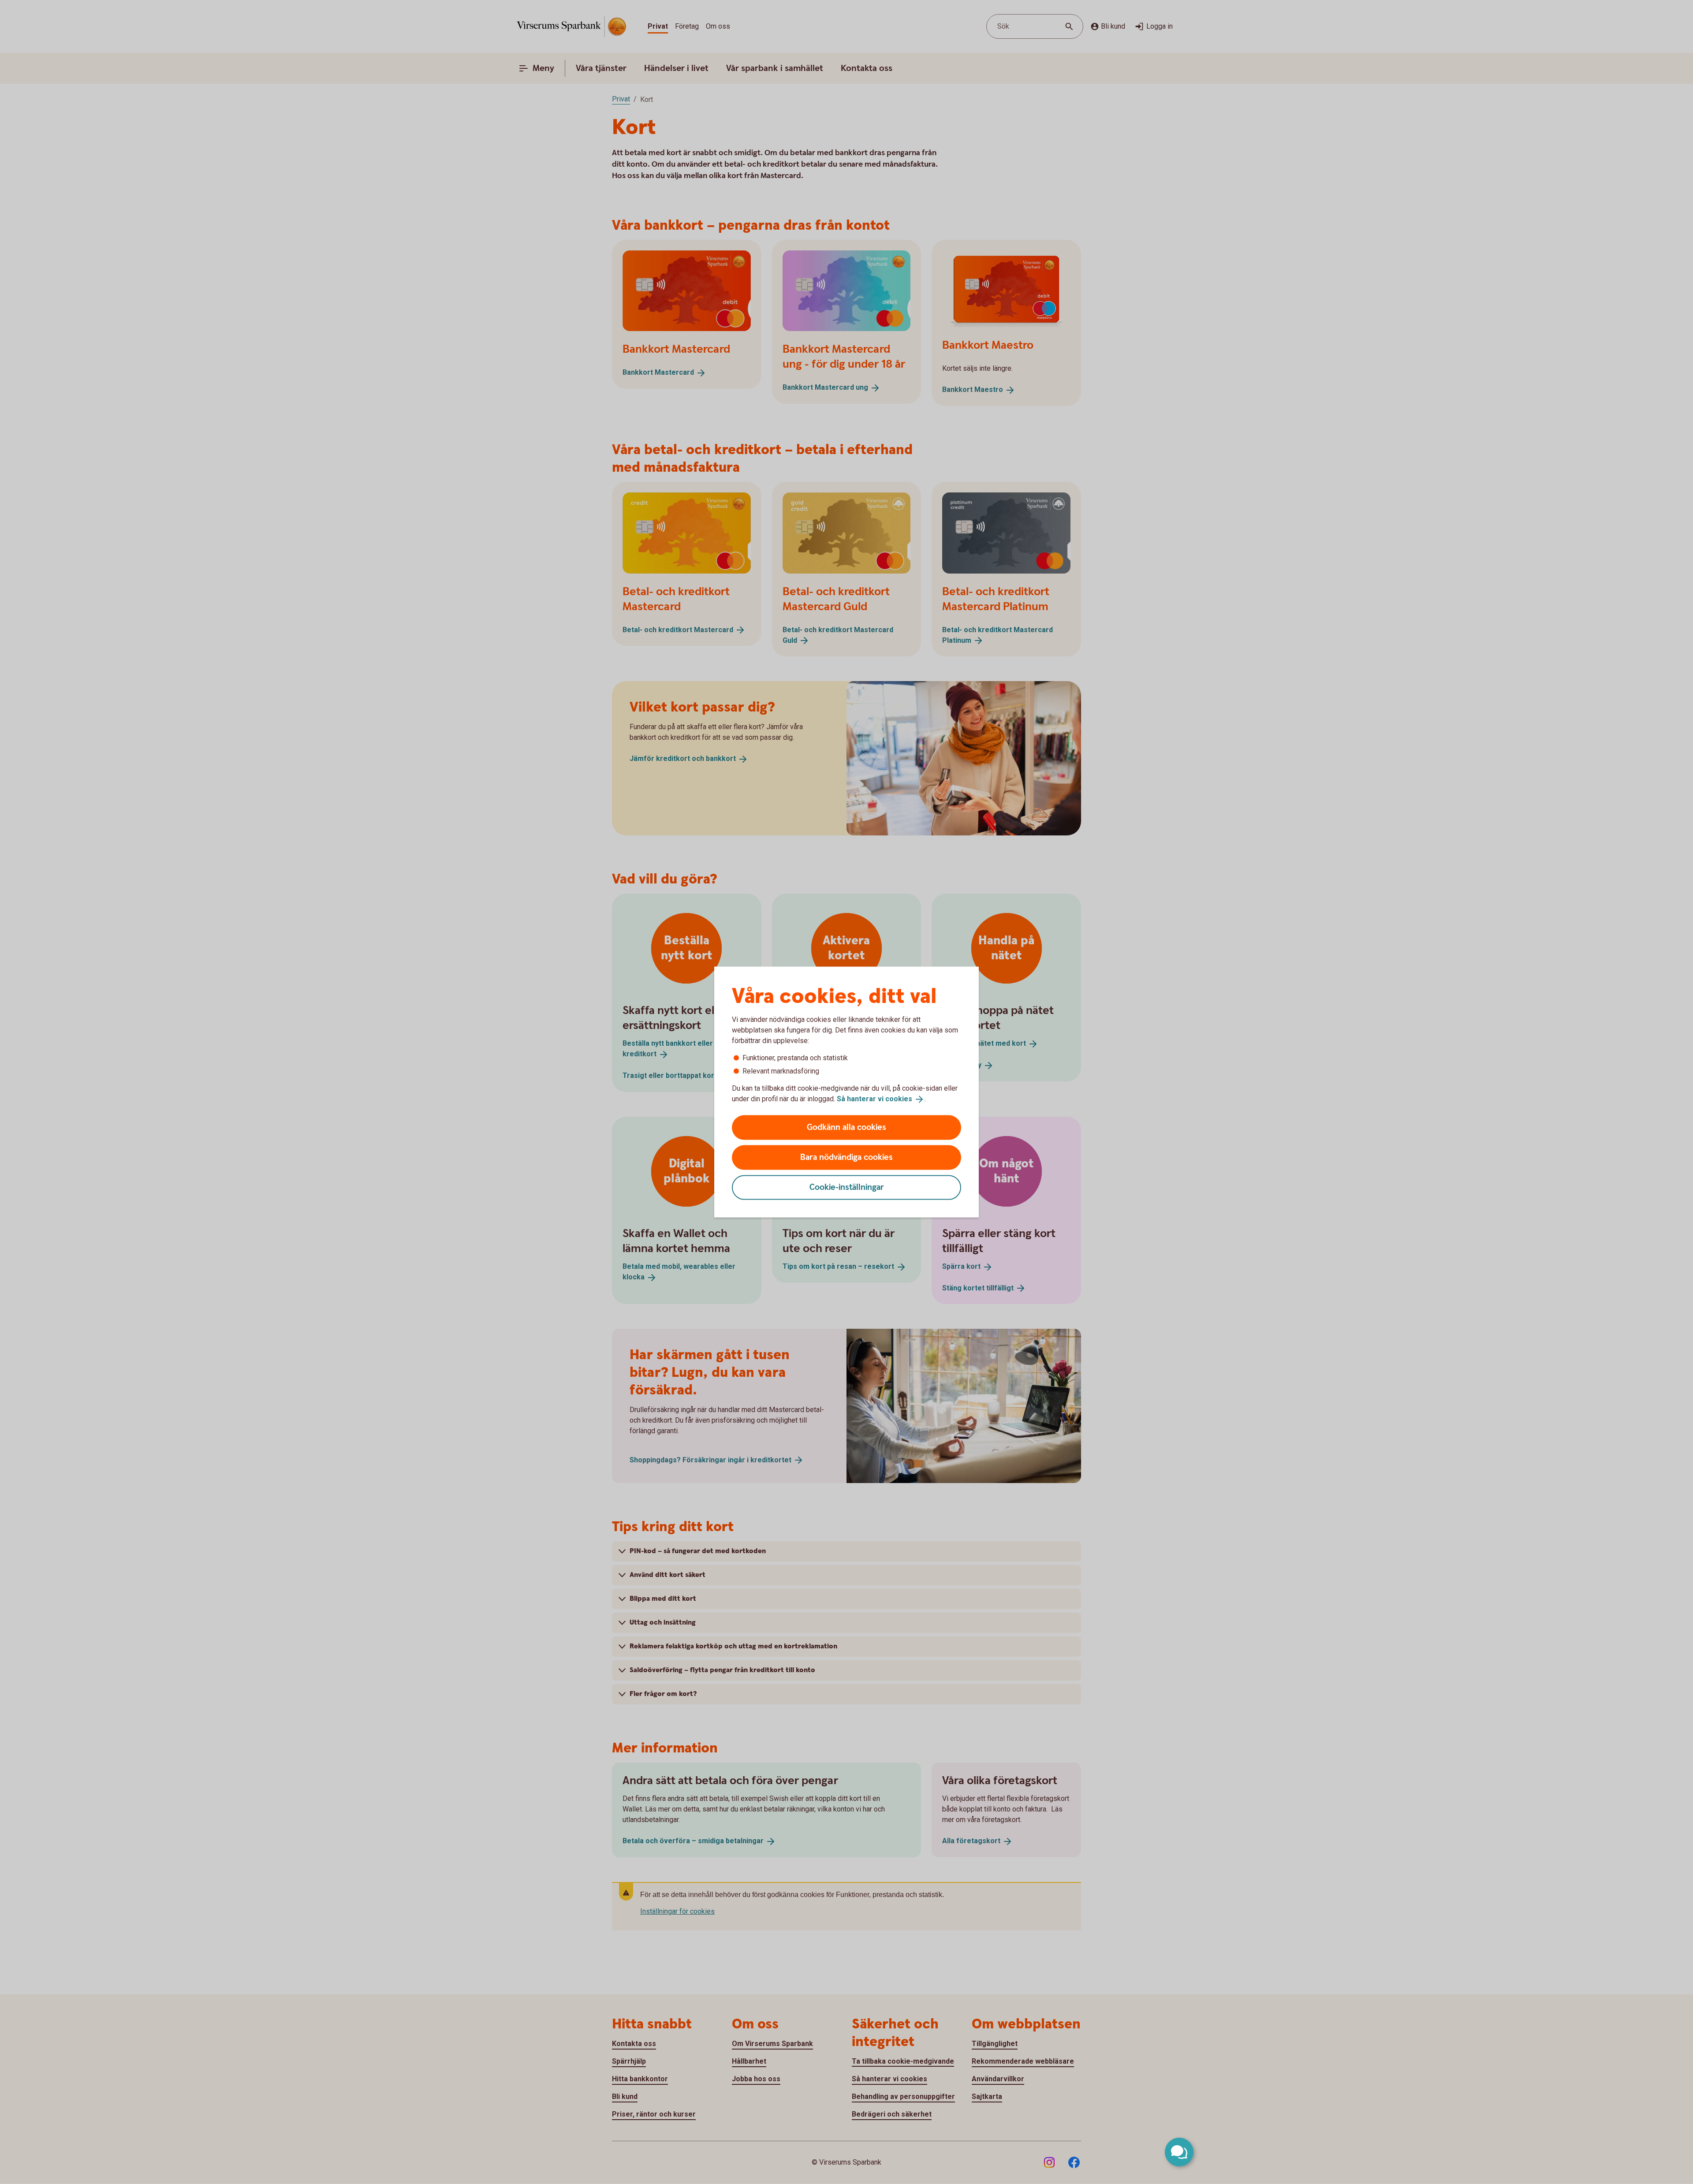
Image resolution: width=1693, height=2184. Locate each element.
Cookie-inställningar (847, 1187)
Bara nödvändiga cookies (846, 1157)
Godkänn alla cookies (846, 1127)
